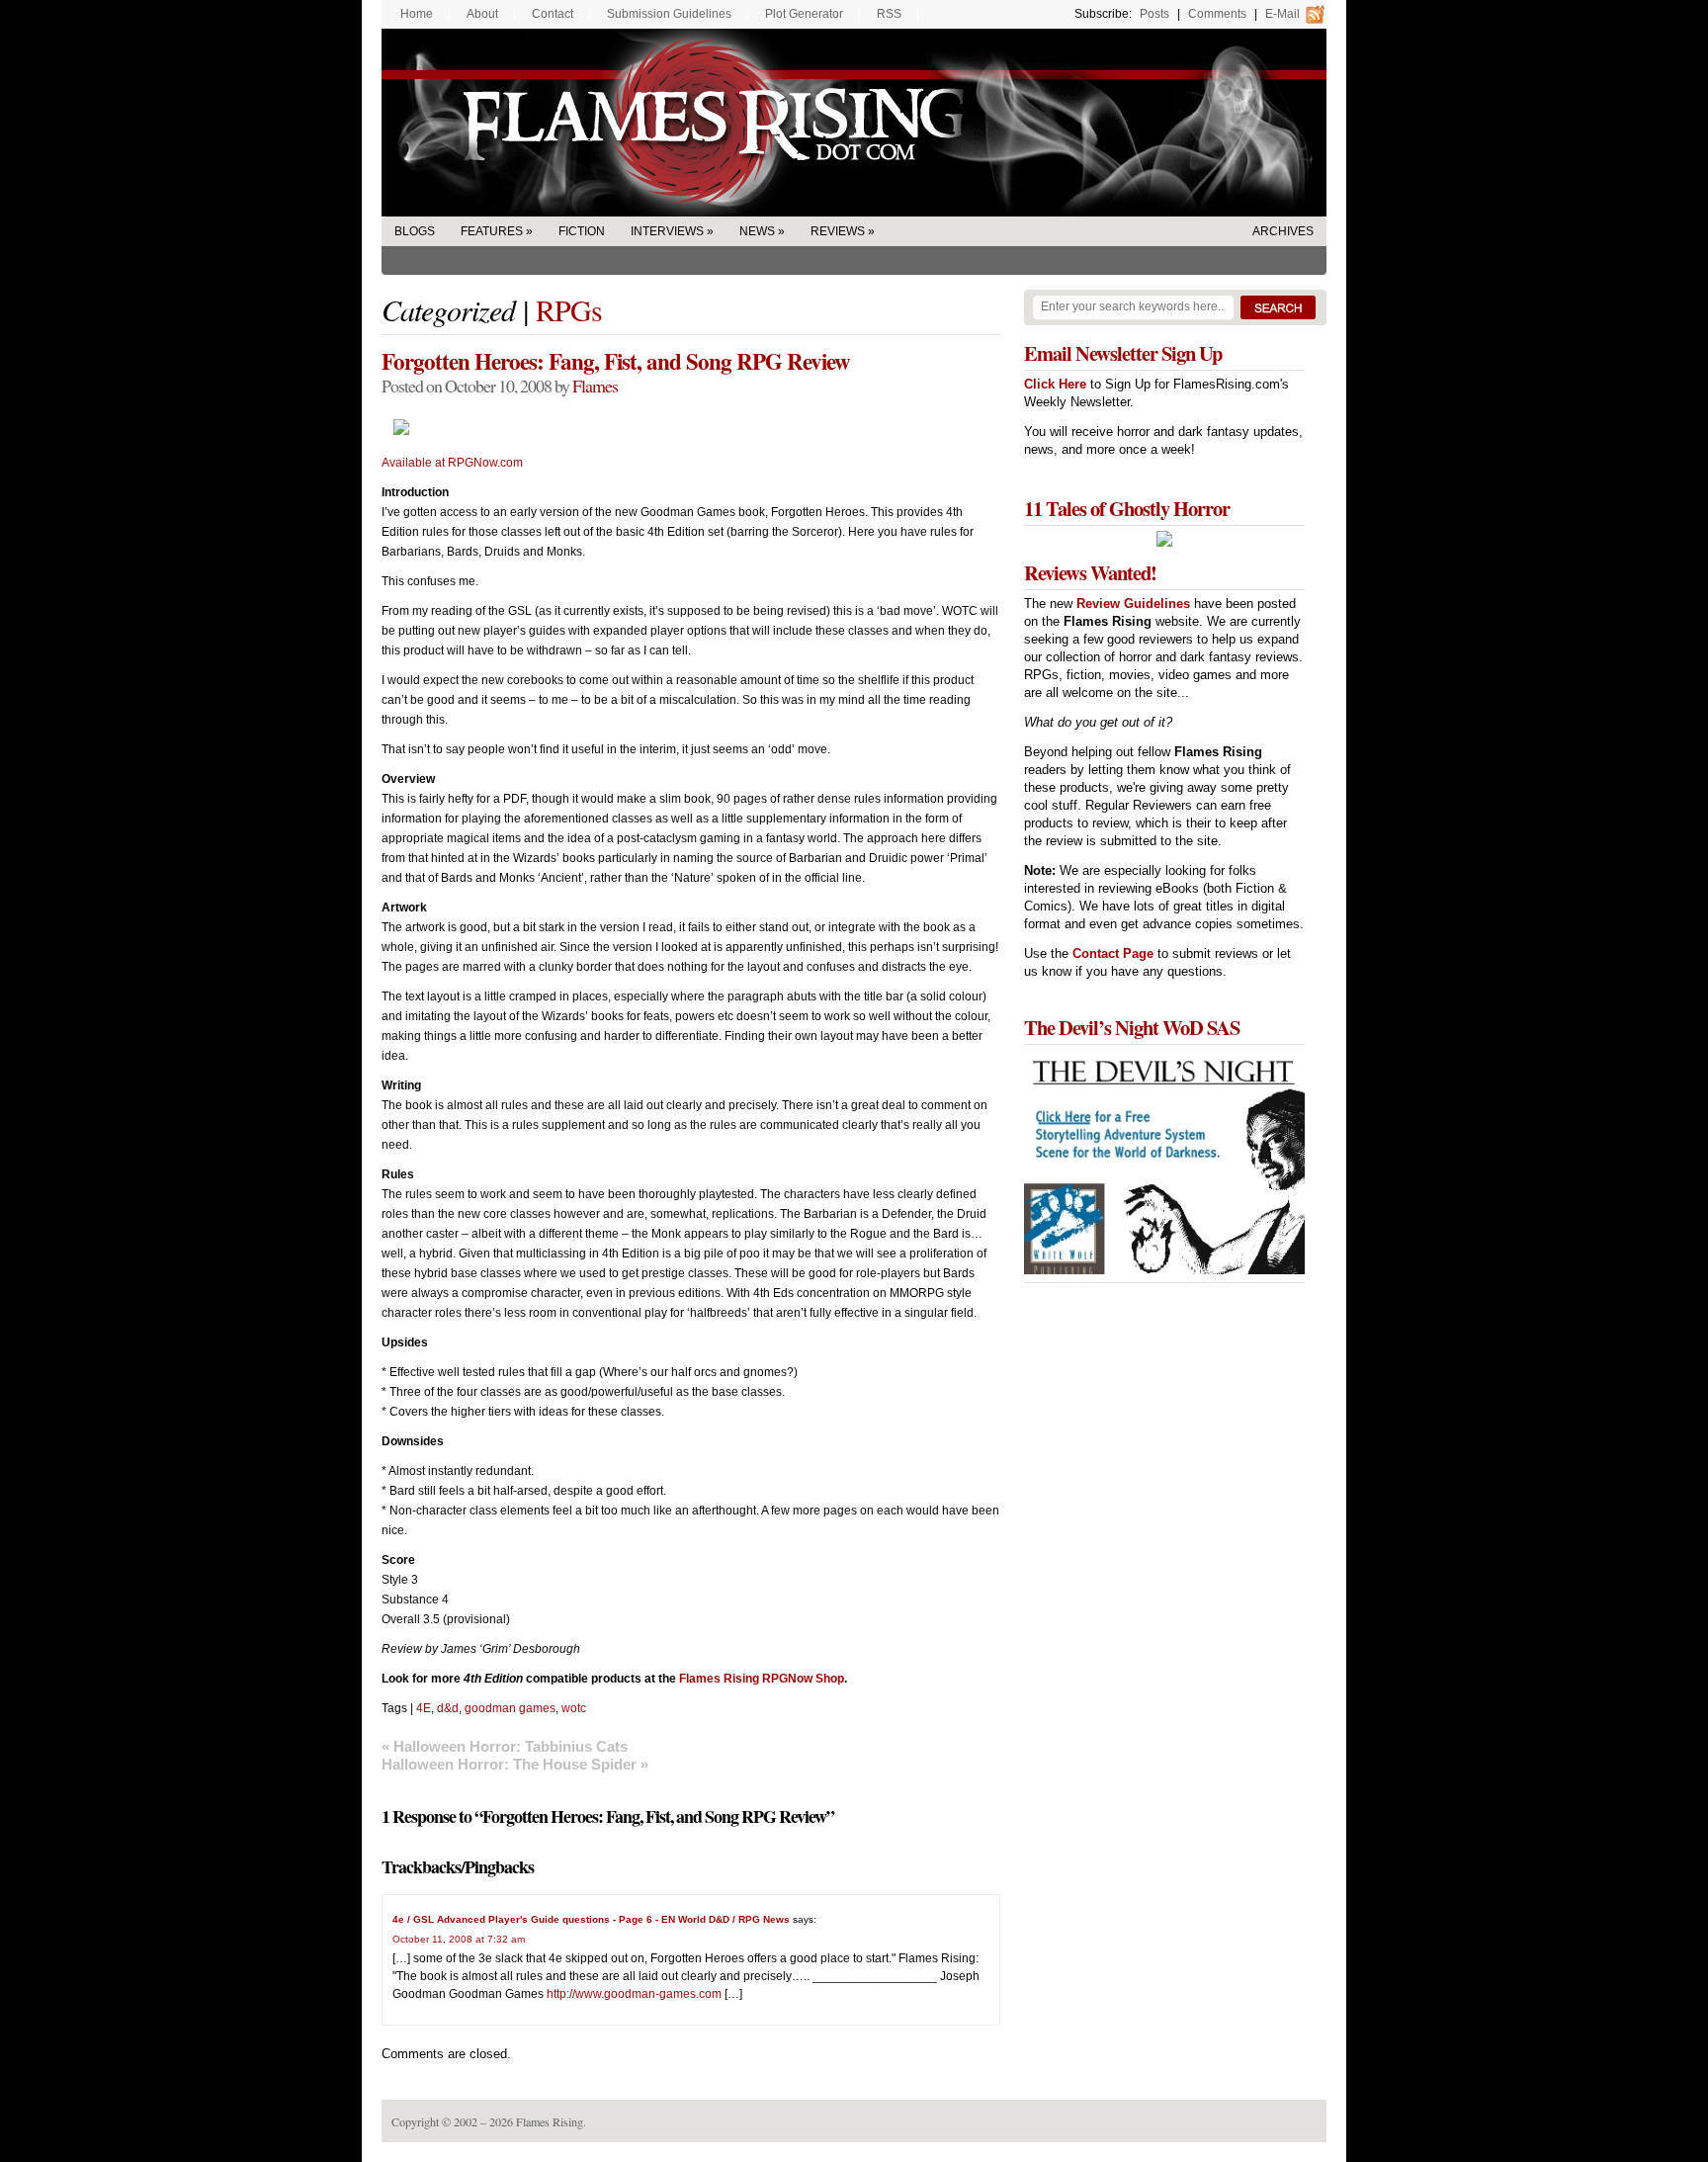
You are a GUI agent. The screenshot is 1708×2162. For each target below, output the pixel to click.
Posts (1154, 14)
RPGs (569, 309)
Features (492, 231)
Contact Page (1113, 953)
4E (424, 1708)
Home (417, 14)
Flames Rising (854, 123)
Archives (1283, 231)
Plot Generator (804, 14)
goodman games (510, 1708)
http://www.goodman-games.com (634, 1994)
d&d (448, 1708)
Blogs (415, 231)
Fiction (582, 231)
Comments (1217, 14)
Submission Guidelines (669, 14)
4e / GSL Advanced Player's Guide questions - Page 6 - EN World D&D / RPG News (591, 1919)
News (757, 231)
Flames (595, 386)
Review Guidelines (1133, 604)
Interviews (667, 231)
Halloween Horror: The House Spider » (515, 1764)
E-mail (1282, 14)
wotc (574, 1708)
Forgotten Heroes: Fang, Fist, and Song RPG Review (616, 361)
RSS (889, 14)
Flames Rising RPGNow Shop (762, 1679)
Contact (553, 14)
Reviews (838, 231)
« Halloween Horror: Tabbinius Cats (505, 1746)
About (482, 14)
